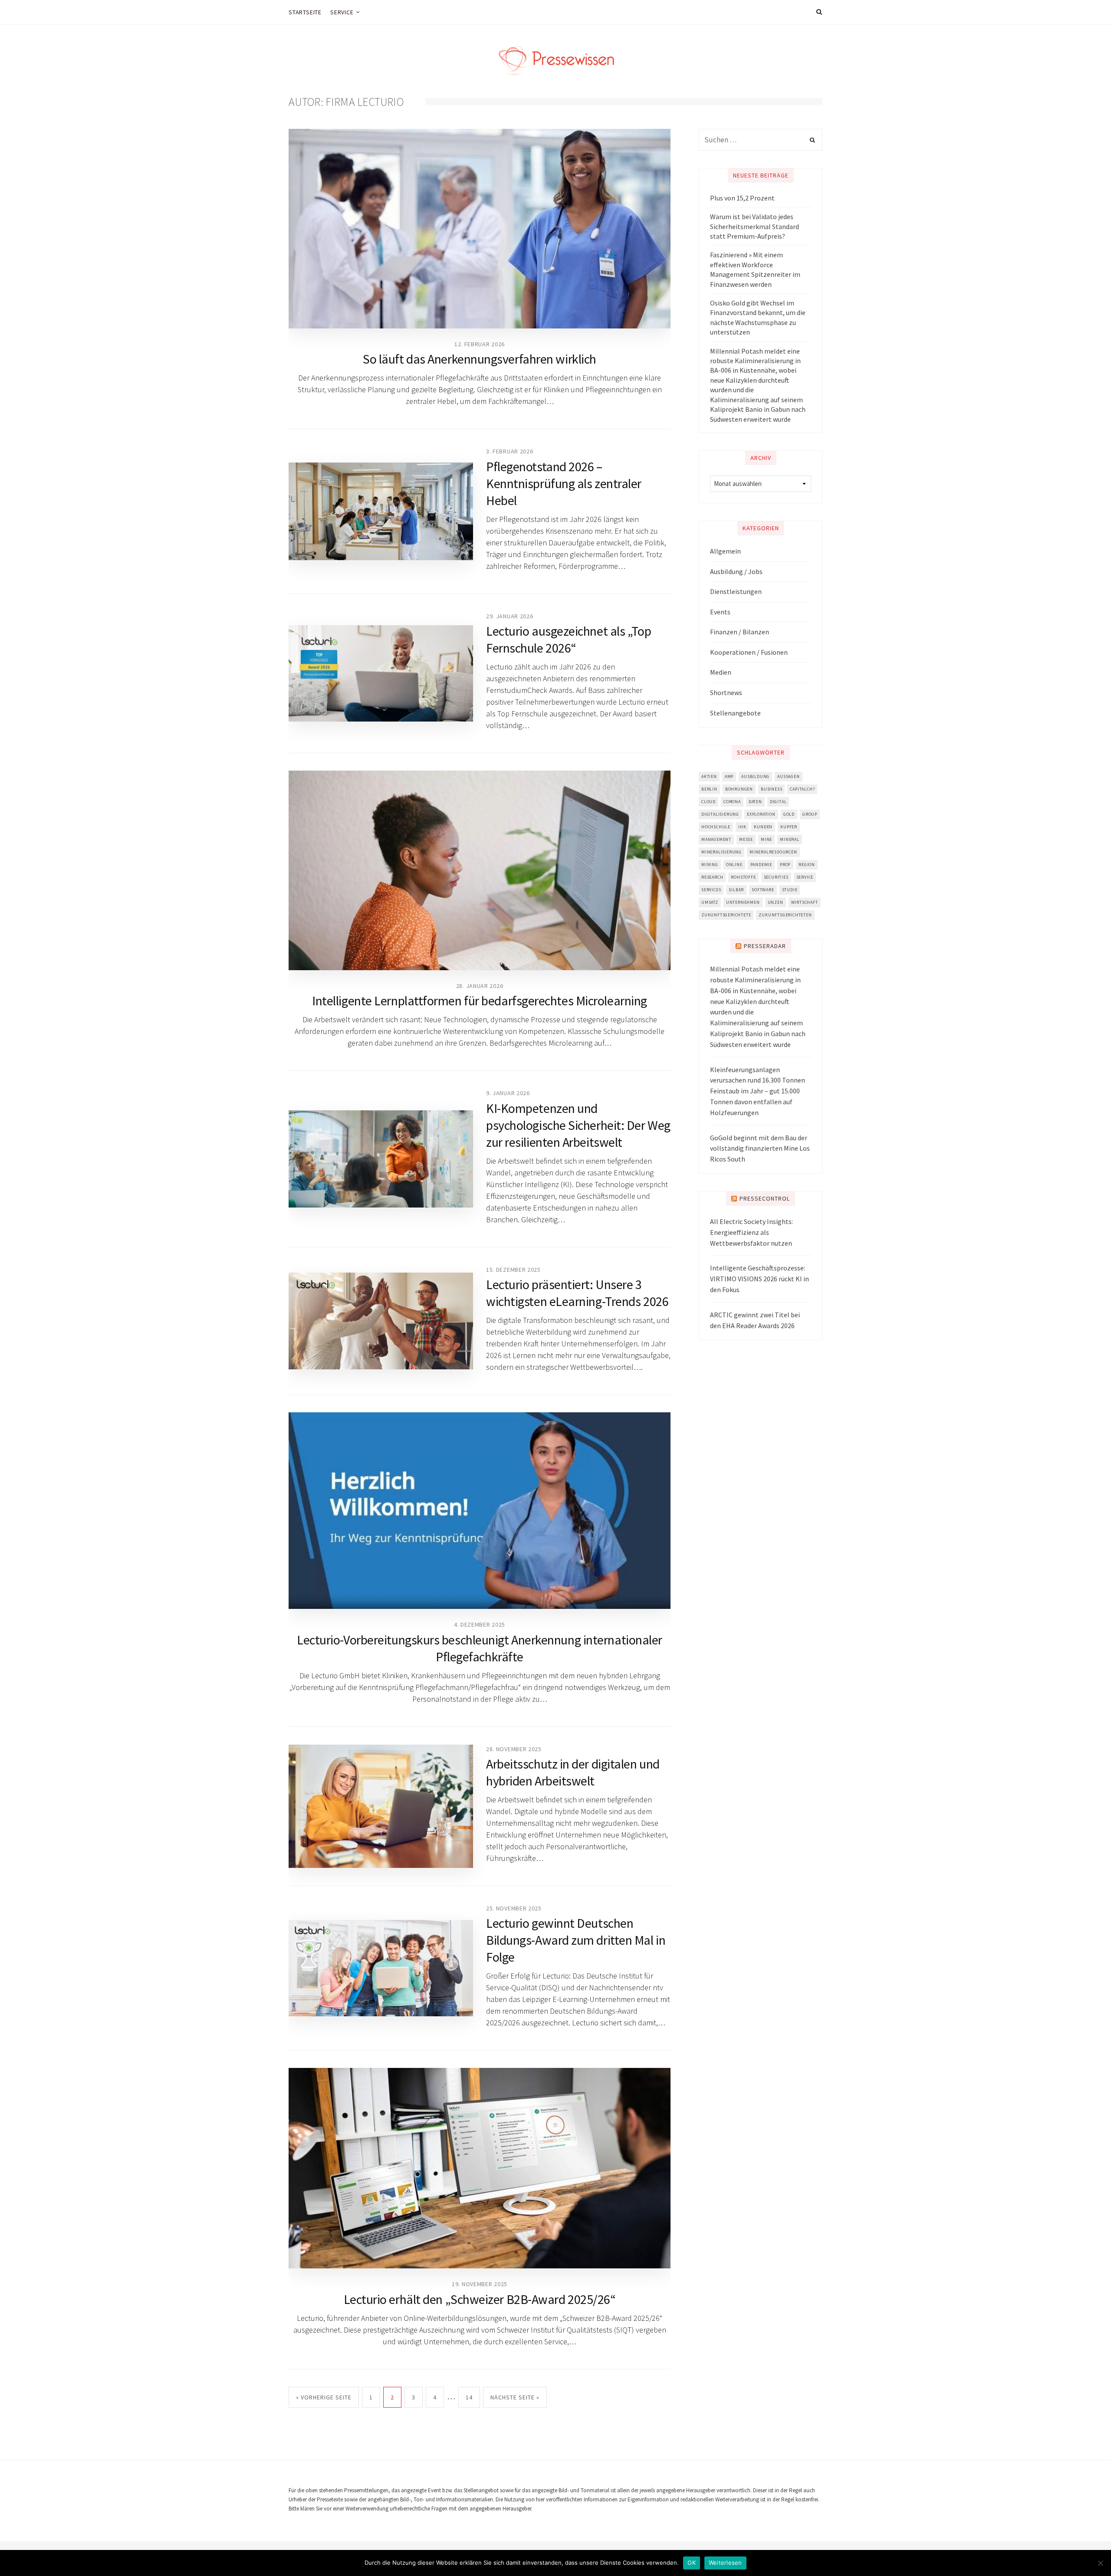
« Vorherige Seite (324, 2397)
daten (755, 802)
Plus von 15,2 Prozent (742, 198)
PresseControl (765, 1198)
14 (469, 2397)
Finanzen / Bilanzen (740, 632)
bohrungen (739, 789)
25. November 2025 (514, 1908)
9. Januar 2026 (508, 1093)
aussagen (788, 776)
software (763, 890)
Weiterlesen (725, 2563)
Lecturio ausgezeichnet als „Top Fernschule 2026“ (569, 639)
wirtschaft (805, 902)
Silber (736, 890)
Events (720, 612)
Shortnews (726, 692)
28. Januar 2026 (480, 986)
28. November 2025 (514, 1749)
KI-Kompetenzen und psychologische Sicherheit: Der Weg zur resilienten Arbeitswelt (578, 1125)
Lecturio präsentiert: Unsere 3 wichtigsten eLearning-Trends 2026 (577, 1293)
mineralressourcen (773, 852)
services (711, 890)
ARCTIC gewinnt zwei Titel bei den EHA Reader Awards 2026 (755, 1320)
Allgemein (725, 551)
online (734, 865)
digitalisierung (720, 814)
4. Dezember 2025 (480, 1624)
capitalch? (802, 789)
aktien (709, 776)
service (805, 877)
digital (778, 802)
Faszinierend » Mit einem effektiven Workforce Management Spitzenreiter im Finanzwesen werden (755, 269)
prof (785, 865)
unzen (776, 902)
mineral (790, 839)
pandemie (761, 865)
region (807, 865)
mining (710, 865)
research (712, 877)
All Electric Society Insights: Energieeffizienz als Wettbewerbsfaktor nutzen (751, 1232)
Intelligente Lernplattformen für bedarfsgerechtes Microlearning (480, 1001)
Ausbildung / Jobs (736, 571)
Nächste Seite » (515, 2397)
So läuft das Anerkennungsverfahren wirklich (480, 359)
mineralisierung (721, 852)
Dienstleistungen (736, 591)
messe (746, 839)
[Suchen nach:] (761, 140)
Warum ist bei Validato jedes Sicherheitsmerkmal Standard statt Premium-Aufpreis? (754, 226)
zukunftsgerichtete (726, 915)
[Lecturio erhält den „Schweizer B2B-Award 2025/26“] (480, 2168)
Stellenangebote (735, 713)
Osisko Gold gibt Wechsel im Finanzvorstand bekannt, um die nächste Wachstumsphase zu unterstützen (758, 317)
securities (776, 877)
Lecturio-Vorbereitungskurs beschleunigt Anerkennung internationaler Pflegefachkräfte (480, 1648)
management (716, 839)
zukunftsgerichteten (785, 915)
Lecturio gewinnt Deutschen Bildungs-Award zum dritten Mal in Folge (576, 1940)
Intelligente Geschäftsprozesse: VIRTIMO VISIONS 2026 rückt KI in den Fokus (759, 1279)
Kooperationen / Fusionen (749, 652)
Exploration (761, 814)
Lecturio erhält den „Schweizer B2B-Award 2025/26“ (480, 2299)
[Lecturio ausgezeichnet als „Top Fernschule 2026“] (381, 673)
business (771, 789)
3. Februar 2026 (510, 451)
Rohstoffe (743, 877)
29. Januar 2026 (510, 616)
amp (729, 776)
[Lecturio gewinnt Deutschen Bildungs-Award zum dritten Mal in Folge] (381, 1968)
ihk (742, 827)
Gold (789, 814)
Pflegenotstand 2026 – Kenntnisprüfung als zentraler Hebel (564, 483)
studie (790, 890)
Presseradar (765, 946)
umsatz (710, 902)
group (810, 814)
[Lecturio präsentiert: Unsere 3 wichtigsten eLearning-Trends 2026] (381, 1321)
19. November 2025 (480, 2284)
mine (766, 839)
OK (692, 2563)
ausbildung (755, 776)
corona (732, 802)
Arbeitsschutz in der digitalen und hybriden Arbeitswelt (573, 1772)
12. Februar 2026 (480, 344)
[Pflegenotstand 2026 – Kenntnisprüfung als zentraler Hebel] (381, 511)
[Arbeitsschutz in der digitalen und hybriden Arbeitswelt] (381, 1806)
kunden (763, 827)
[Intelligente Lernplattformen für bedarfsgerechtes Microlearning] (480, 870)
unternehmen (743, 902)
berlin (709, 789)
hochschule (716, 827)
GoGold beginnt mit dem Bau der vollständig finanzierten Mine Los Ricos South (760, 1149)
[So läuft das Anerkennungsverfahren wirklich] (480, 229)
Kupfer (789, 827)
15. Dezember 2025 (513, 1270)
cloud (708, 802)
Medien (721, 672)
